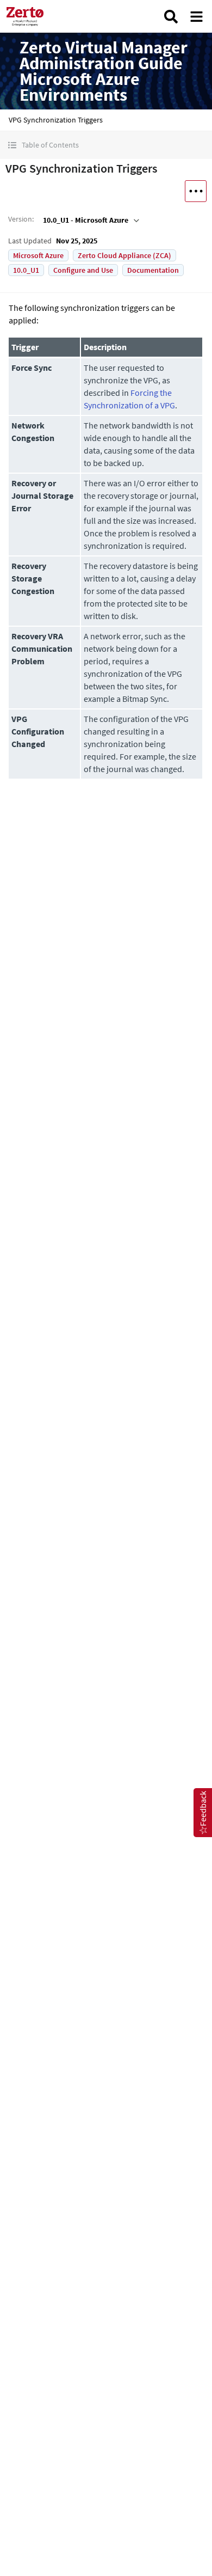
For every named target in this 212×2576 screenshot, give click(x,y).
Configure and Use (83, 270)
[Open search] (171, 17)
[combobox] (90, 220)
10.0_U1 (26, 270)
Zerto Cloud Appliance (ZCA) (124, 255)
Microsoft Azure (38, 255)
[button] (106, 145)
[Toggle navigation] (197, 17)
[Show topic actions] (196, 191)
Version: (21, 219)
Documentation (153, 270)
